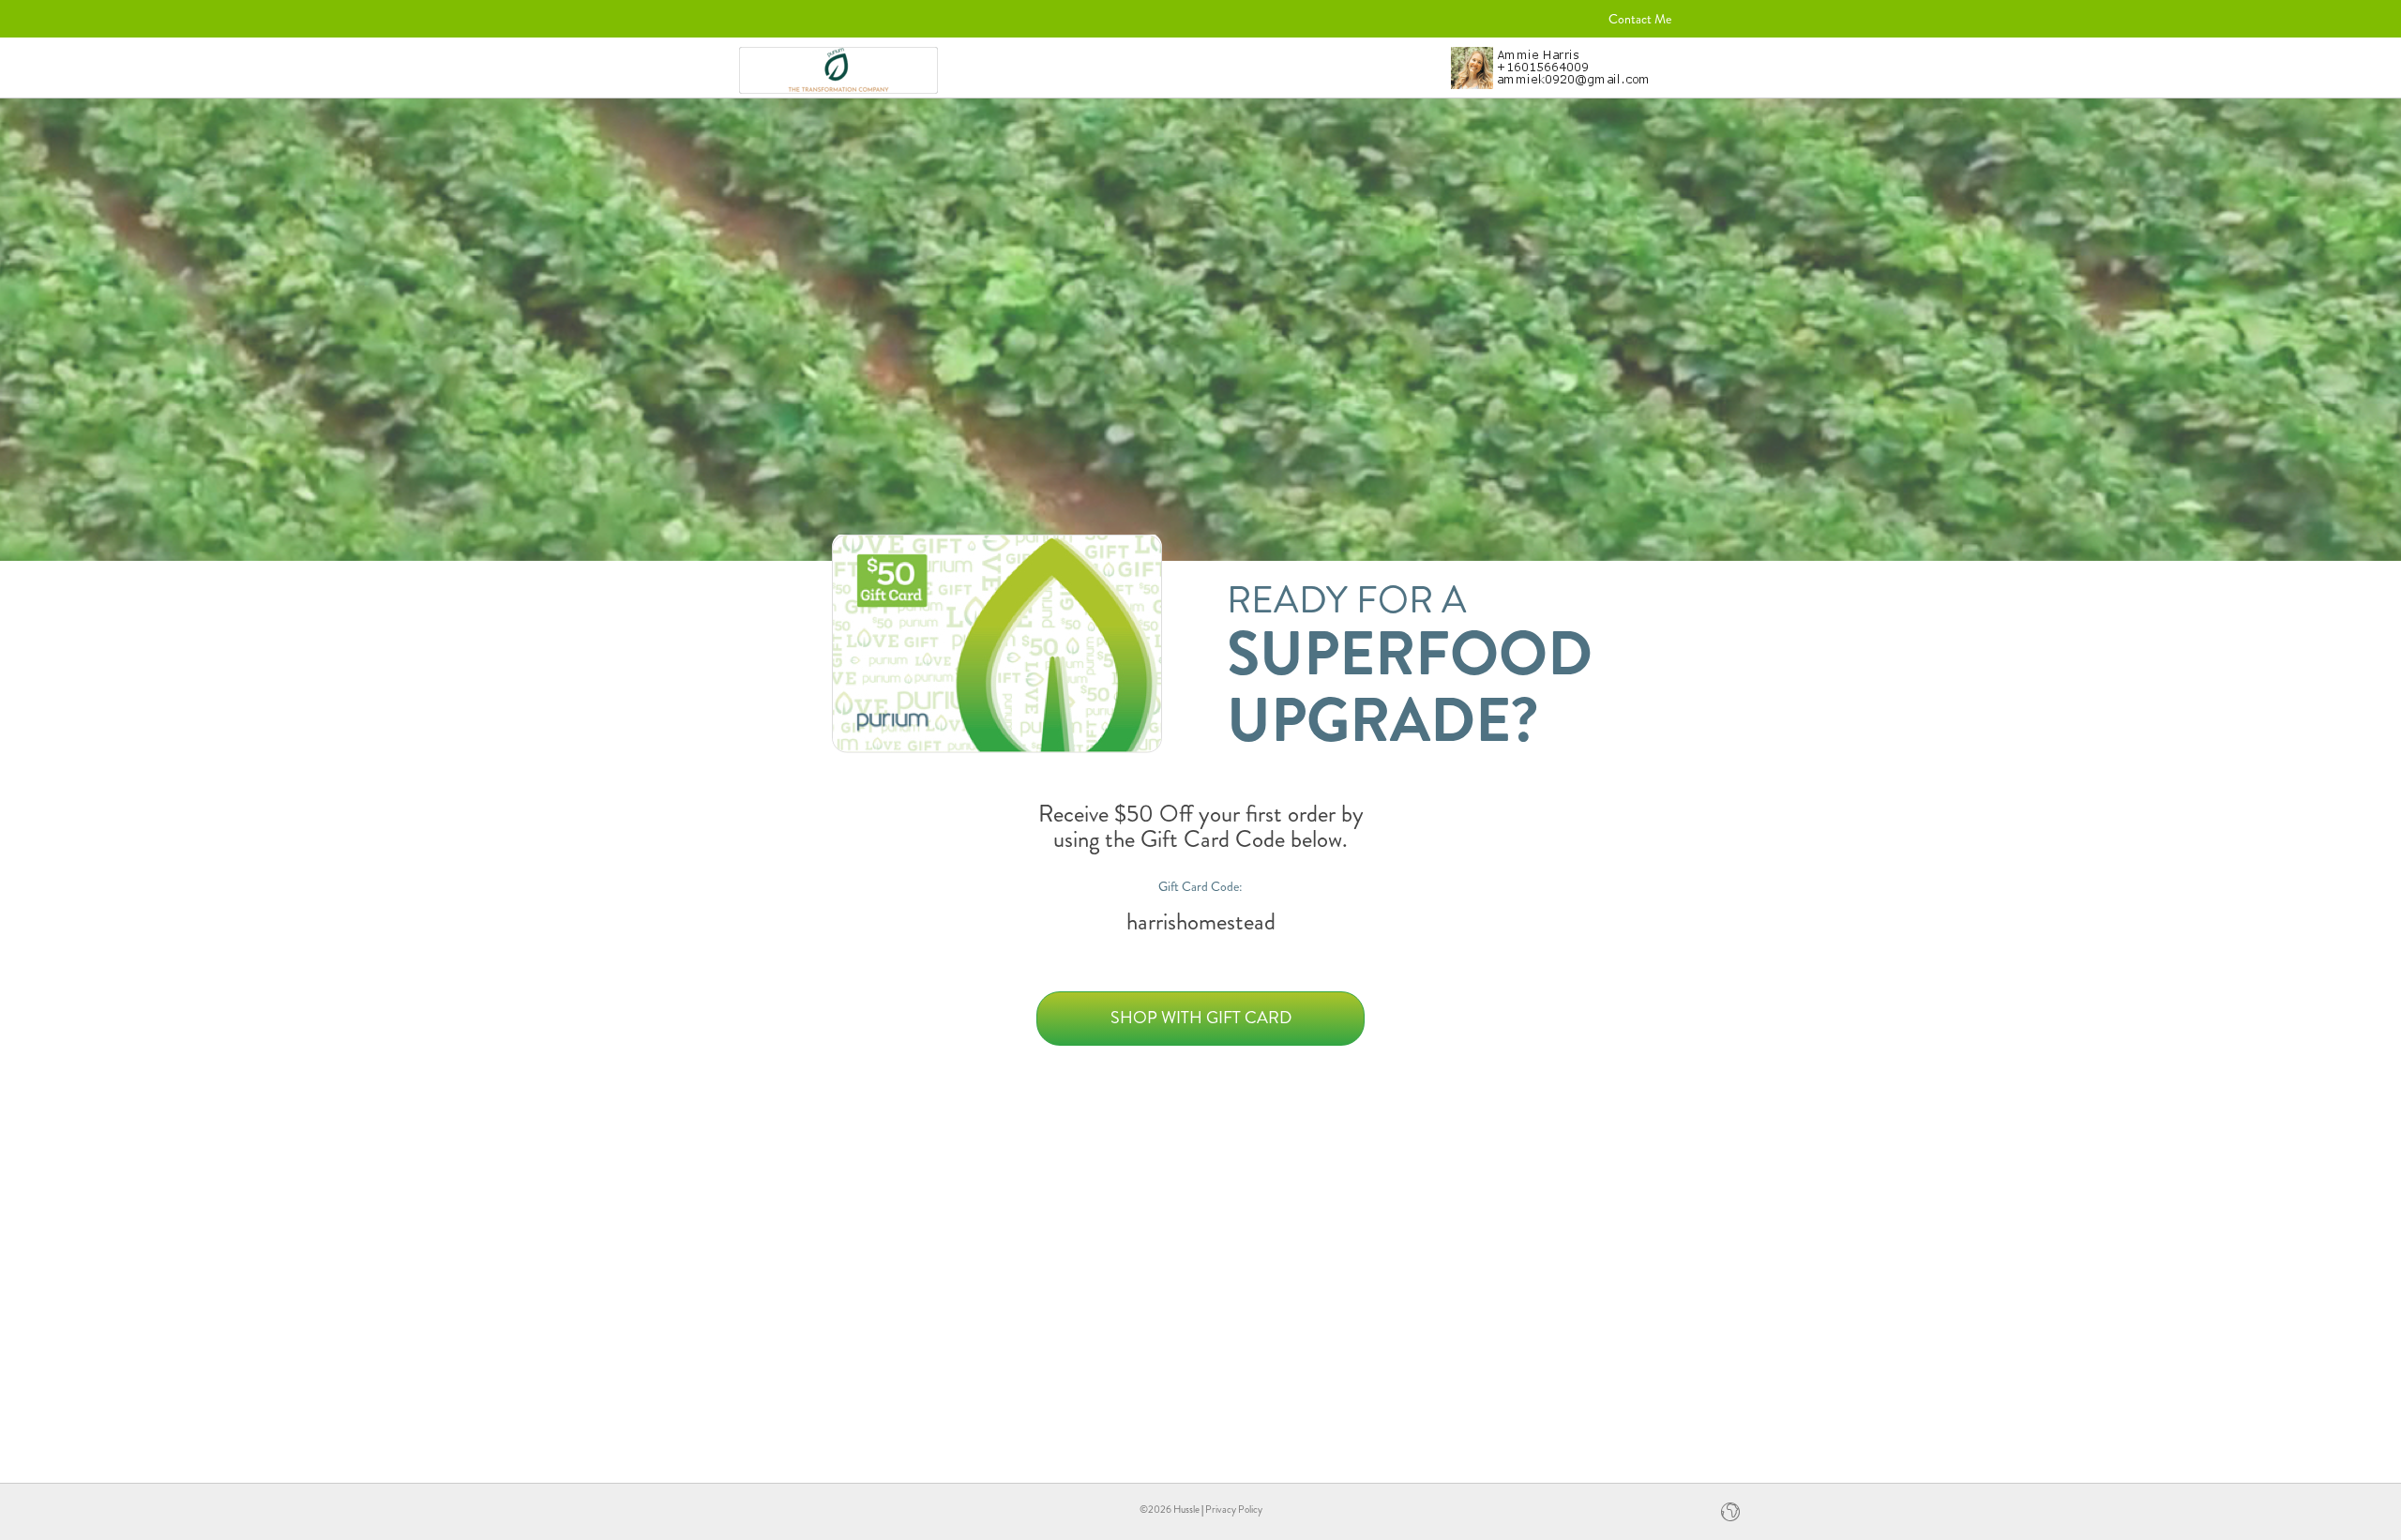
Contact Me (1640, 19)
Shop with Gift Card (1201, 1018)
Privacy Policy (1234, 1509)
